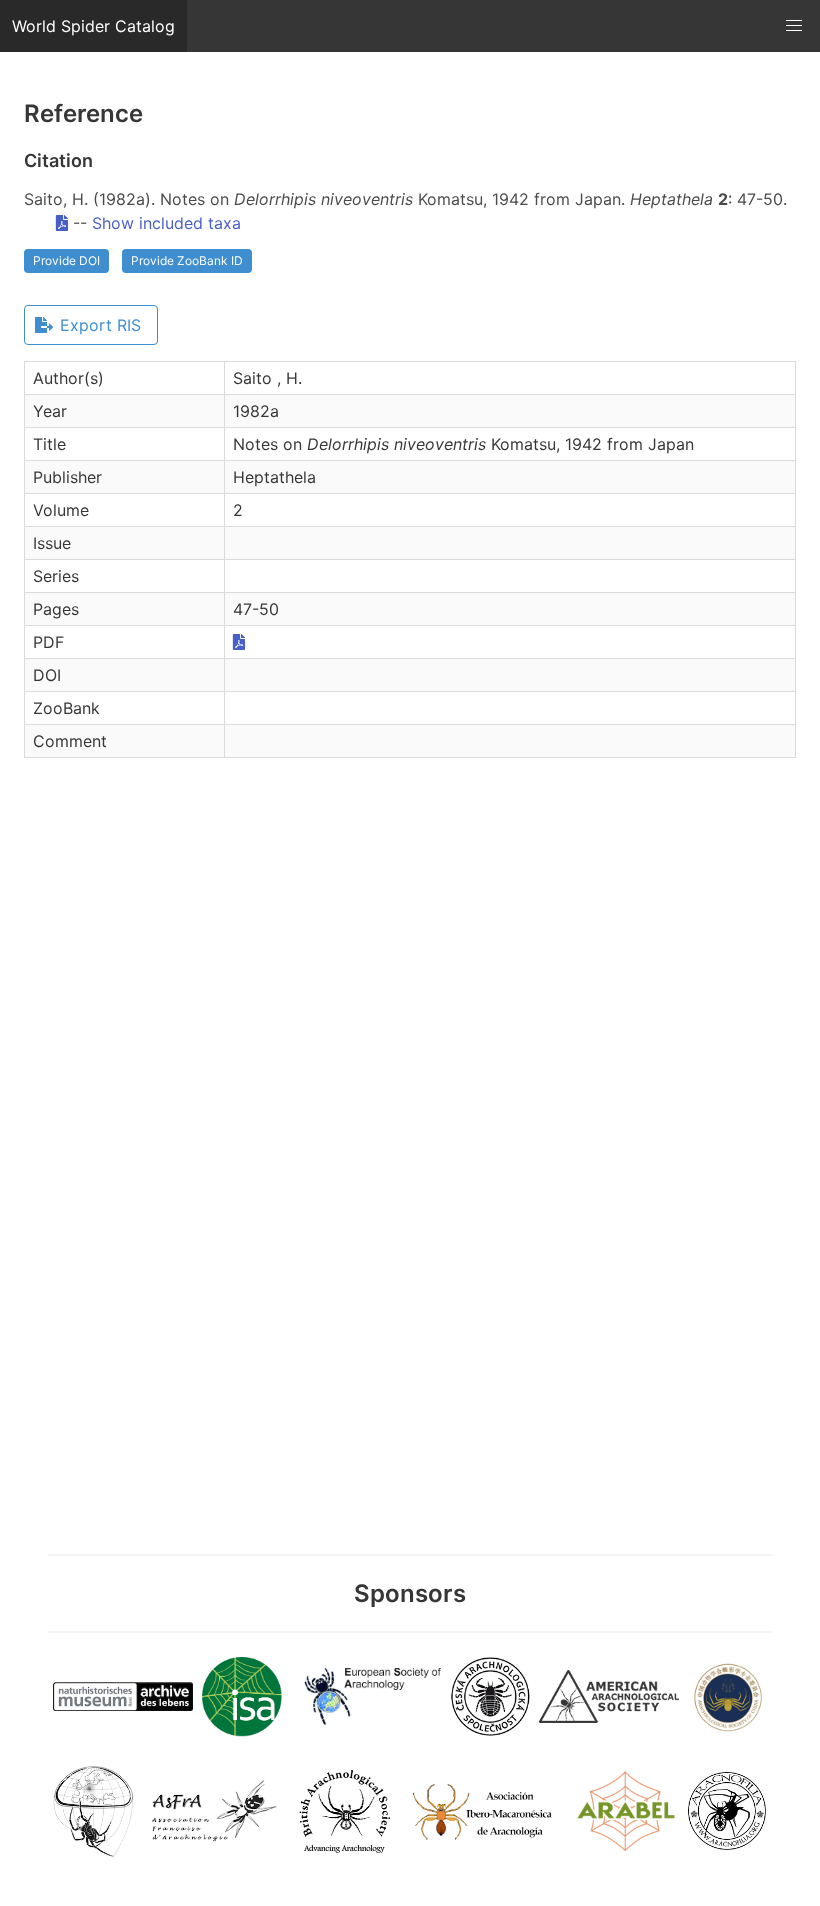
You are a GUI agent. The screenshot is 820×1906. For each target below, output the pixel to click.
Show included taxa (166, 223)
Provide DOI (66, 260)
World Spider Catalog (93, 26)
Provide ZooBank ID (187, 260)
